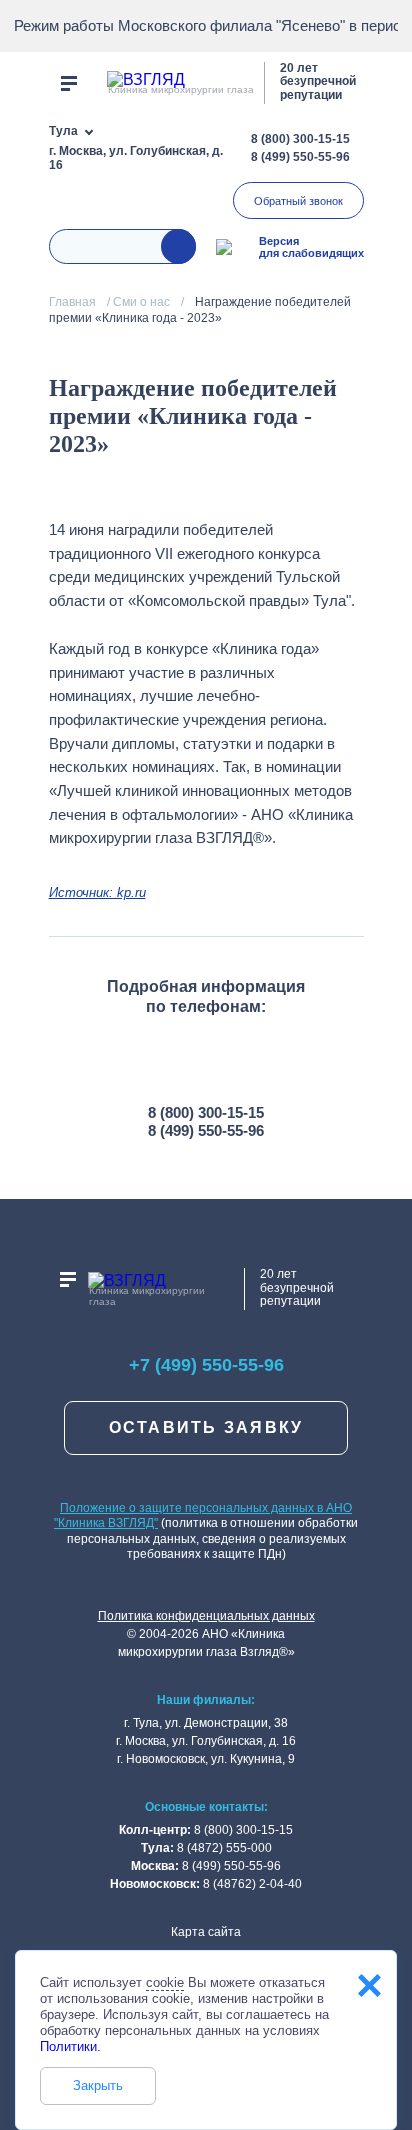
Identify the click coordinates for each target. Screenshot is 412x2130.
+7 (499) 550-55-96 (206, 1365)
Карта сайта (206, 1932)
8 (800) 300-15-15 (300, 139)
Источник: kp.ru (97, 893)
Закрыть (98, 2085)
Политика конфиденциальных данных (206, 1616)
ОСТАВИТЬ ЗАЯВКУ (206, 1427)
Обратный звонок (298, 201)
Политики (68, 2046)
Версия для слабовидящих (311, 247)
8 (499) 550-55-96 (300, 157)
